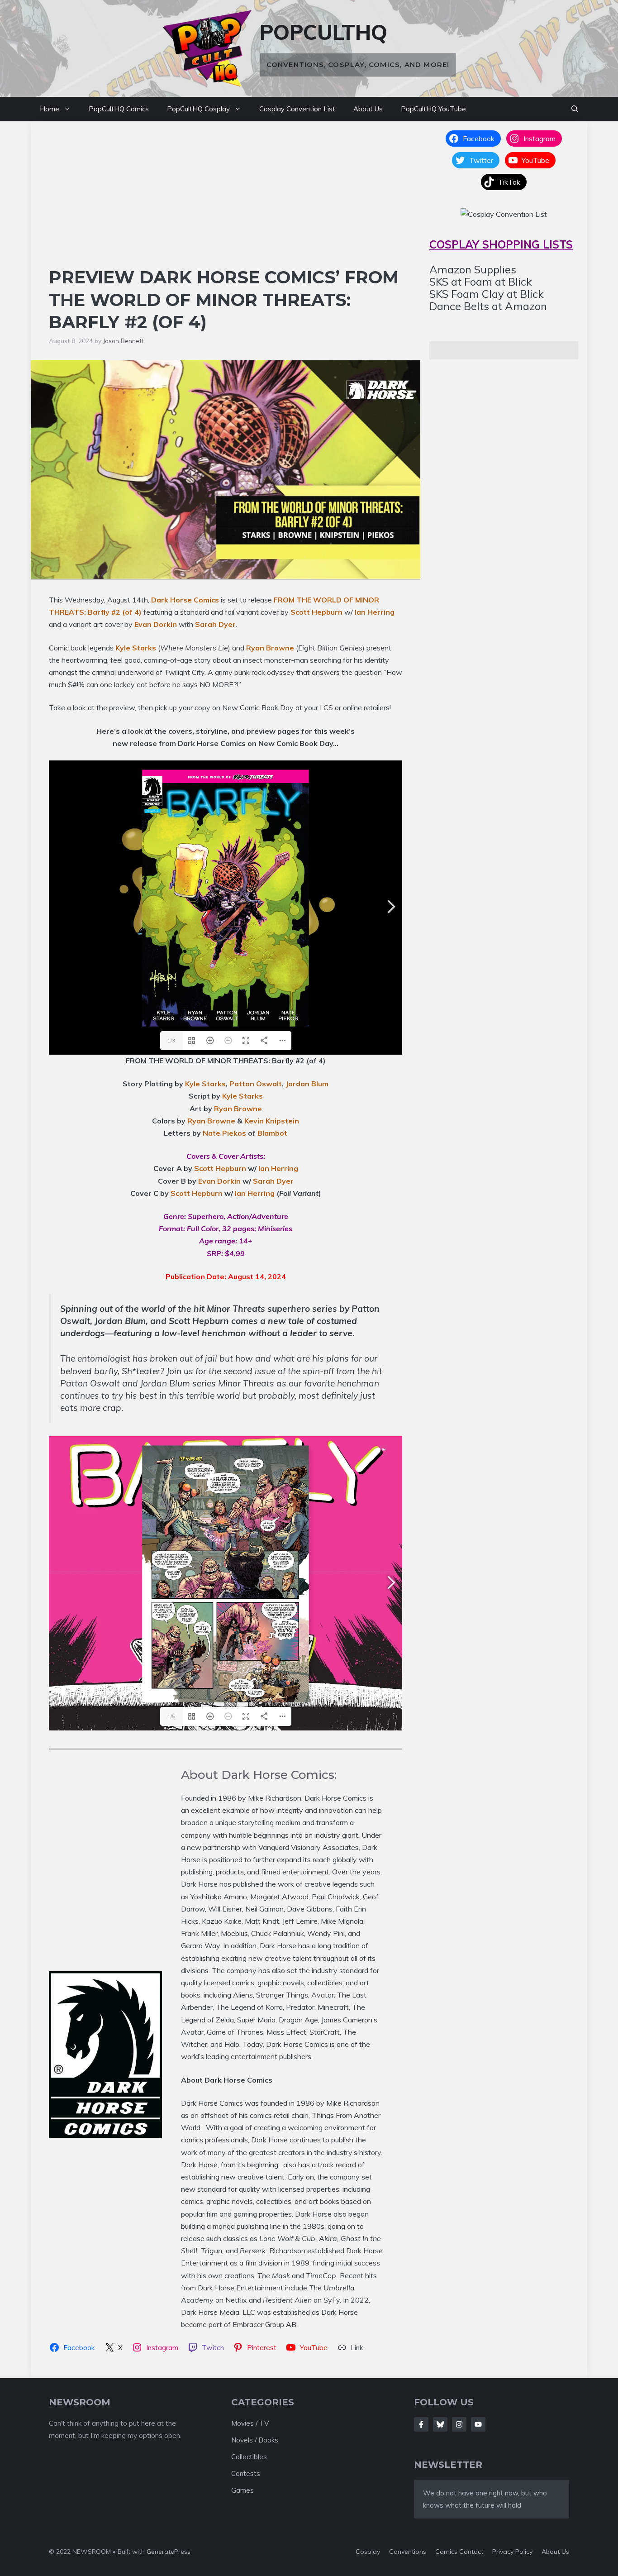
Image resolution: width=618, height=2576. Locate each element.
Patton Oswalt (256, 1084)
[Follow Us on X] (440, 2424)
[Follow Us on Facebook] (421, 2424)
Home (50, 109)
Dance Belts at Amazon (488, 306)
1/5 (171, 1716)
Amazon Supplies (473, 269)
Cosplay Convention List (297, 109)
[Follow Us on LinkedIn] (478, 2424)
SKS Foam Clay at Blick (487, 294)
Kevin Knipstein (272, 1121)
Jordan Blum (307, 1084)
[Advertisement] (226, 198)
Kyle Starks (136, 648)
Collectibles (249, 2457)
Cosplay (368, 2552)
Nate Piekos (224, 1133)
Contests (246, 2473)
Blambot (272, 1133)
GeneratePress (169, 2552)
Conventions (408, 2552)
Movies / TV (250, 2423)
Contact (471, 2552)
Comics (447, 2552)
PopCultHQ (323, 32)
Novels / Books (255, 2440)
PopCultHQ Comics (119, 109)
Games (242, 2490)
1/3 (171, 1040)
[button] (575, 109)
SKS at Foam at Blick (481, 282)
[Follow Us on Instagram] (459, 2424)
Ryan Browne (270, 648)
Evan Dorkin (156, 624)
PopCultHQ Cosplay (198, 109)
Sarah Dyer (215, 624)
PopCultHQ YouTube (433, 109)
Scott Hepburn (316, 612)
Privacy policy (512, 2552)
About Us (368, 109)
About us (555, 2552)
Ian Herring (375, 612)
